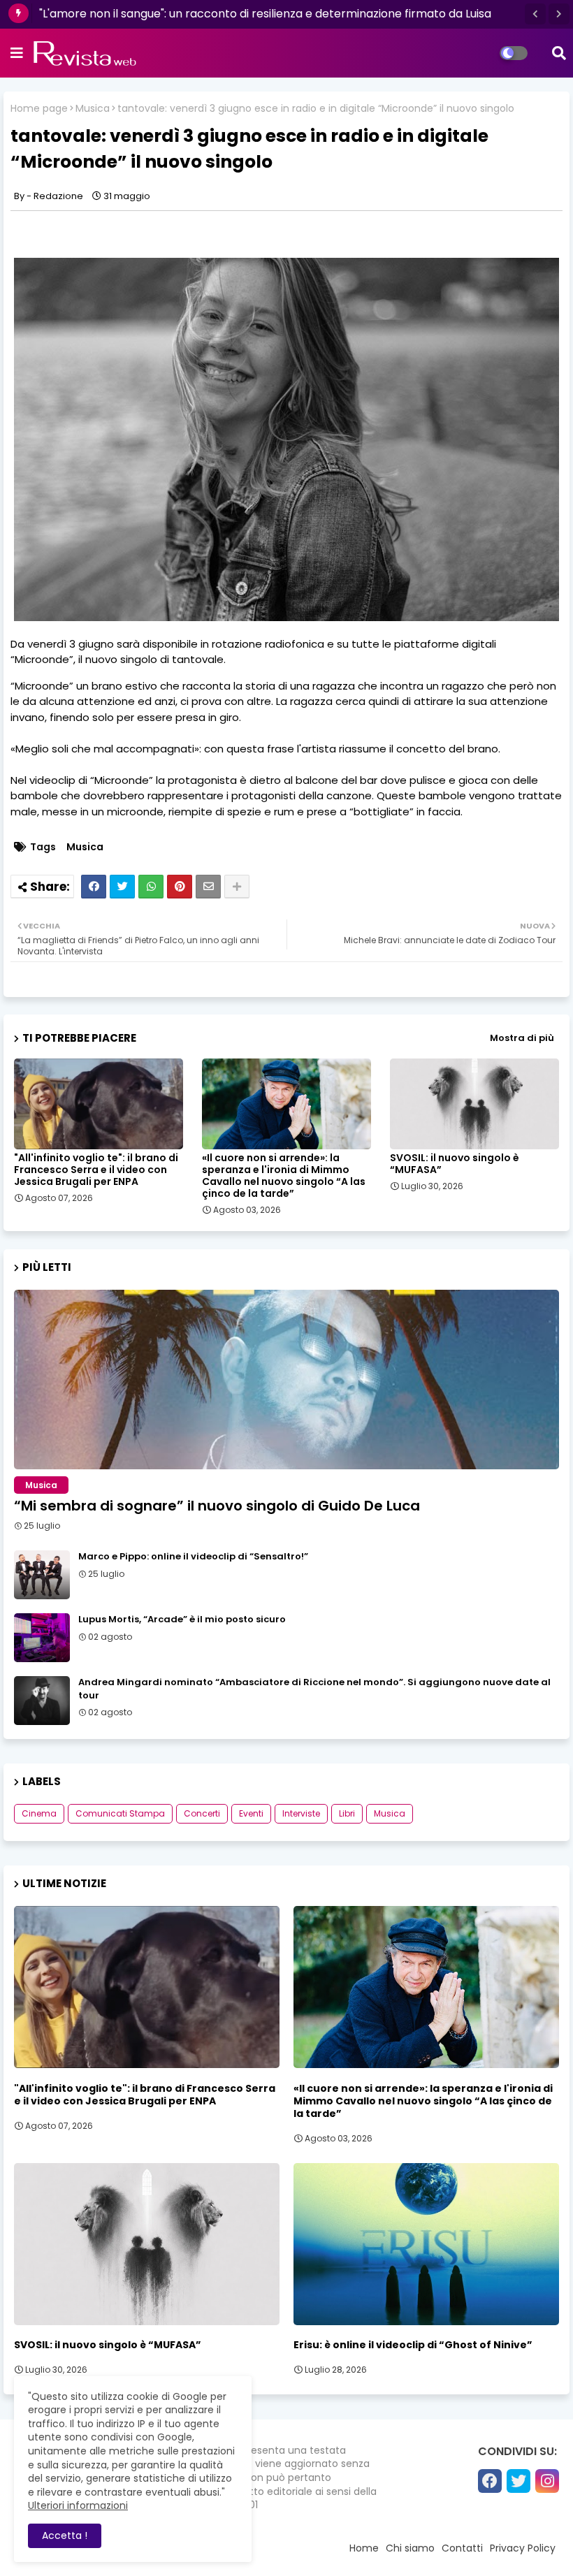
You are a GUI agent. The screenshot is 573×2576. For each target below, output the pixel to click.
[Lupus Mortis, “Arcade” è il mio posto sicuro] (42, 1638)
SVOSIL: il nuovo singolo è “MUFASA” (455, 1164)
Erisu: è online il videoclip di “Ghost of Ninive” (413, 2345)
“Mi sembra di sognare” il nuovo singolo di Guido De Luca (217, 1506)
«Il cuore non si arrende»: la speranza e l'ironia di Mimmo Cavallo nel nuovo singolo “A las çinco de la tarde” (284, 1176)
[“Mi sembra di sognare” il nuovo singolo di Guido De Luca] (286, 1380)
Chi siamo (410, 2548)
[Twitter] (122, 887)
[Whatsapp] (151, 887)
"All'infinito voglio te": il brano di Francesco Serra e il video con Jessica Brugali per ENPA (96, 1170)
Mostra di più (522, 1038)
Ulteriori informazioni (78, 2505)
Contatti (462, 2548)
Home (364, 2548)
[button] (535, 14)
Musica (93, 109)
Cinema (39, 1813)
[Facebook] (94, 887)
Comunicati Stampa (120, 1813)
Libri (347, 1813)
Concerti (202, 1813)
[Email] (208, 887)
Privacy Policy (523, 2548)
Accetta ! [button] (65, 2535)
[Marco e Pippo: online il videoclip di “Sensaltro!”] (42, 1575)
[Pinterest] (180, 887)
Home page (39, 109)
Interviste (301, 1813)
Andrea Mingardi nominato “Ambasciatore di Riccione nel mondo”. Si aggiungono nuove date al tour (314, 1689)
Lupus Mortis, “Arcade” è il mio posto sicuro (182, 1620)
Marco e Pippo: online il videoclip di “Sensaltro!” (193, 1557)
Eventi (251, 1813)
